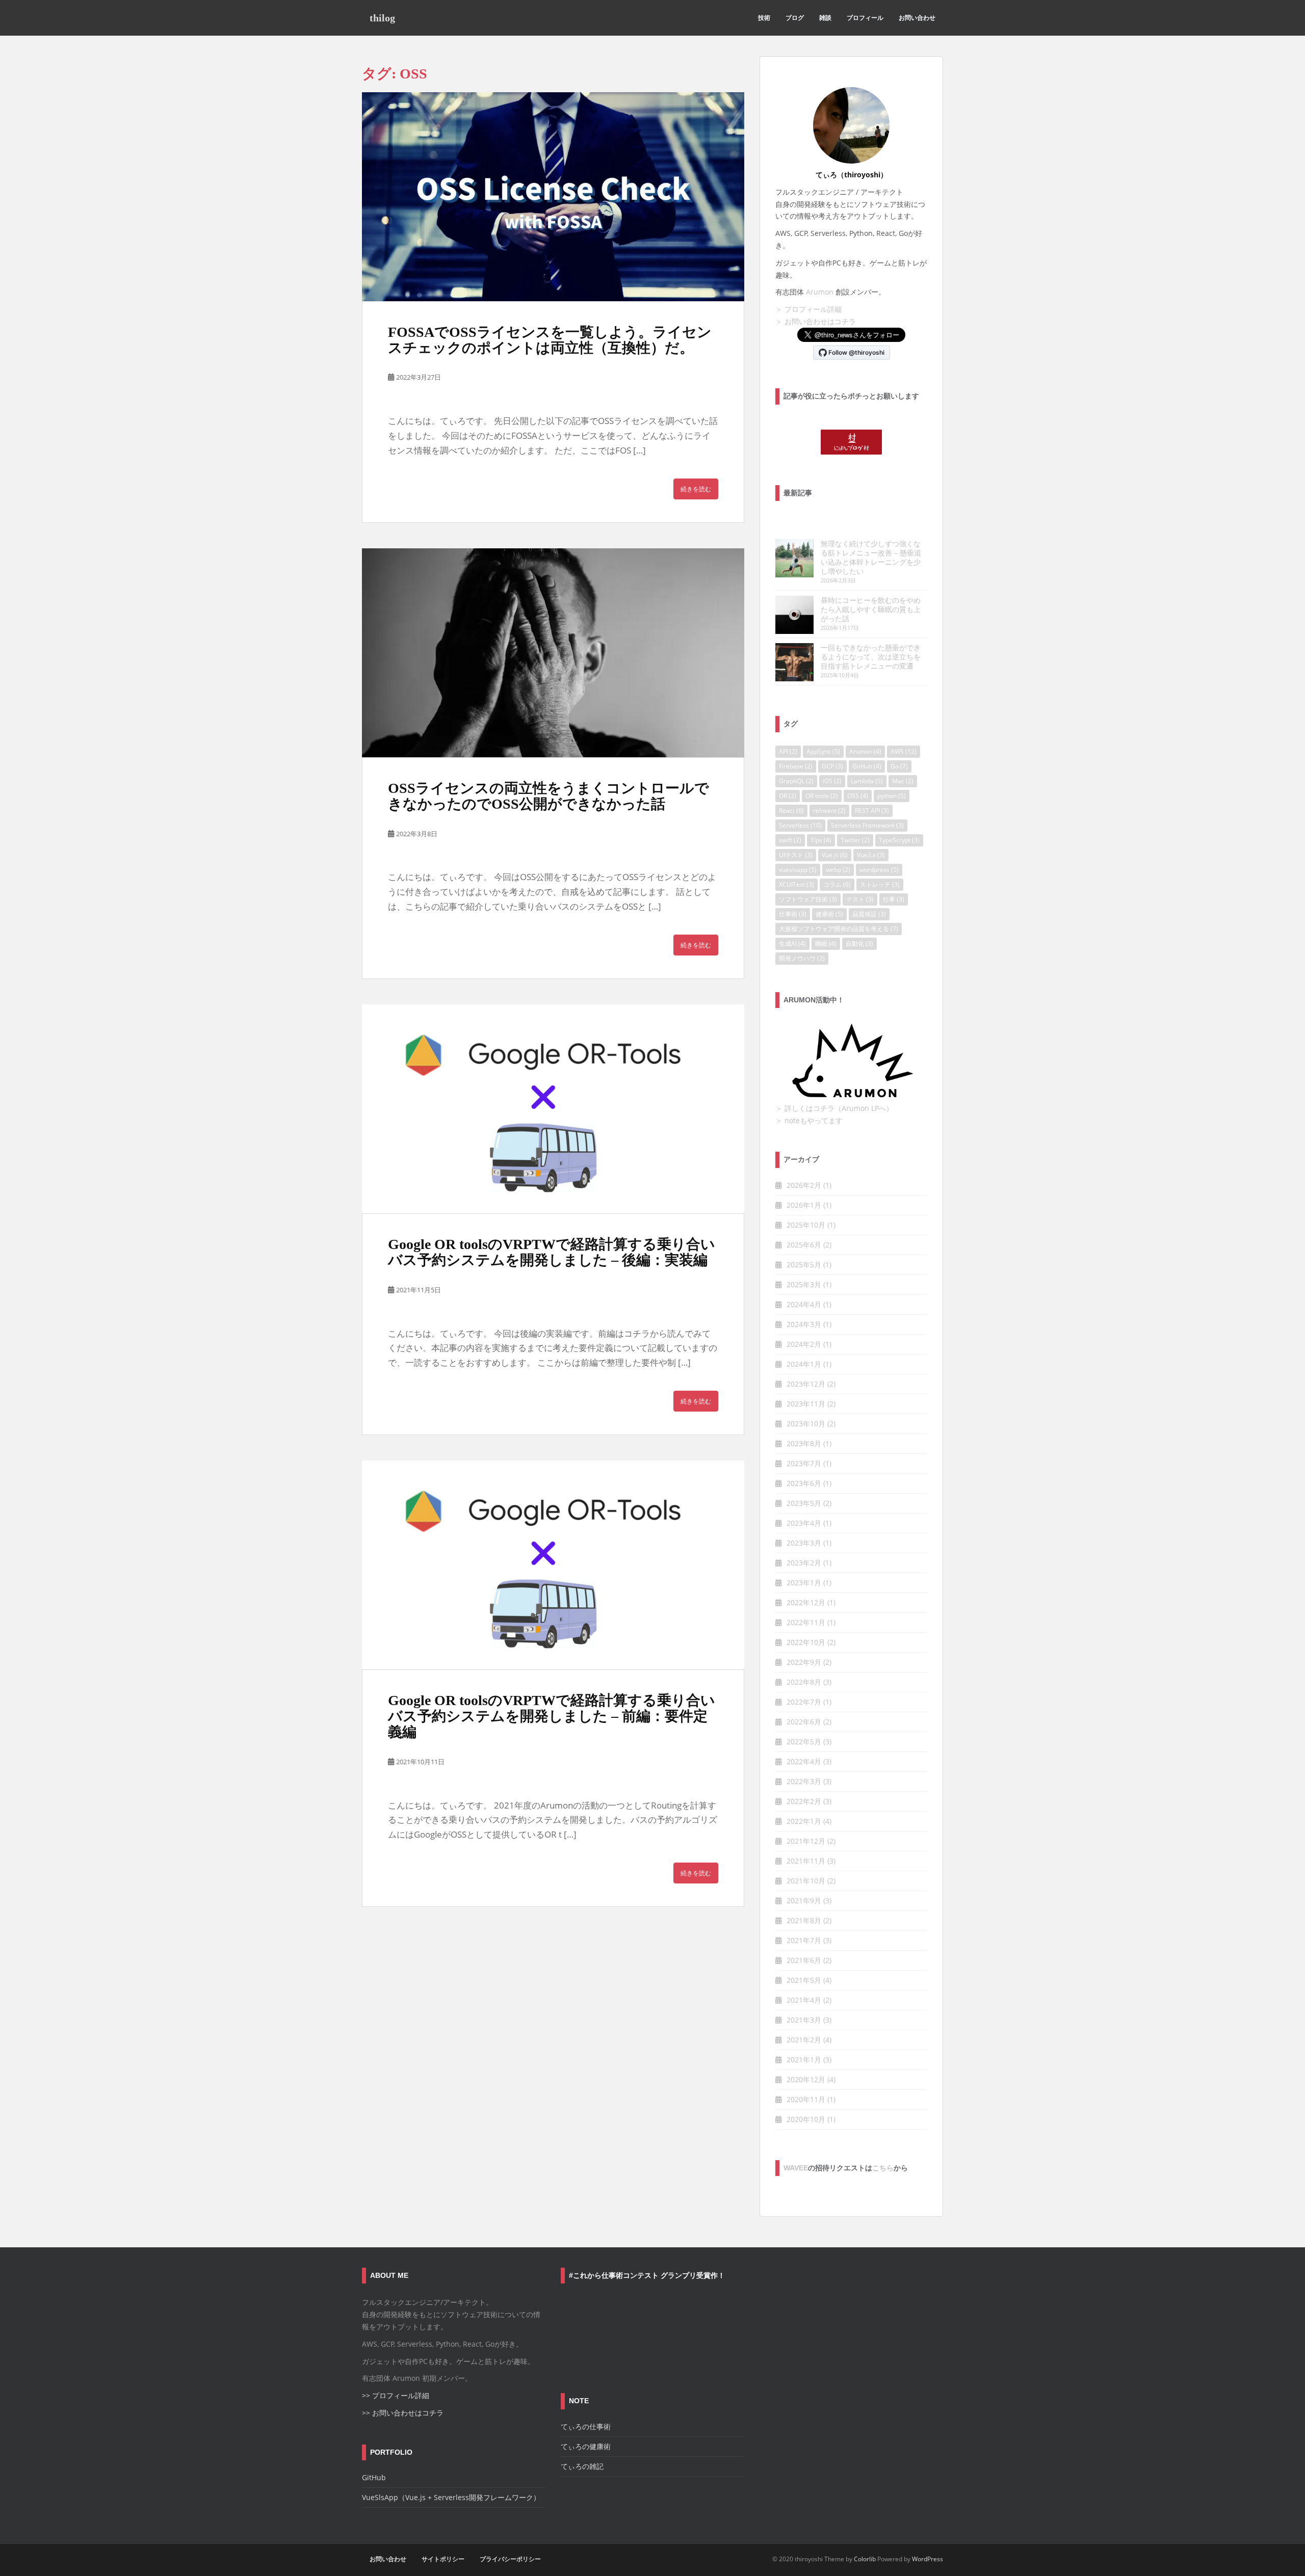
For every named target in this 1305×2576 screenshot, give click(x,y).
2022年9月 (804, 1662)
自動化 (859, 944)
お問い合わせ (917, 18)
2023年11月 (806, 1404)
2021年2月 (804, 2040)
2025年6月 (804, 1245)
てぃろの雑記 (582, 2466)
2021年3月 (804, 2020)
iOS (832, 781)
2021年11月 (806, 1861)
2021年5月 (804, 1980)
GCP (832, 766)
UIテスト (796, 855)
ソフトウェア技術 (808, 899)
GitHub (867, 766)
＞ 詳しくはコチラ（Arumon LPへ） (834, 1108)
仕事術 (793, 914)
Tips (821, 840)
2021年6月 (804, 1960)
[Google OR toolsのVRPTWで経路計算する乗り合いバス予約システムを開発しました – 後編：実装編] (553, 1109)
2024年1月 (804, 1364)
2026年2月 (804, 1185)
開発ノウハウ (802, 958)
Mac (903, 781)
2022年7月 (804, 1702)
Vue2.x (871, 855)
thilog (382, 18)
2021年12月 (806, 1841)
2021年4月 (804, 2000)
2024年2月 (804, 1344)
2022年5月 (804, 1742)
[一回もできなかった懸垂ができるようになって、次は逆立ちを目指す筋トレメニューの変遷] (794, 662)
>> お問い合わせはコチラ (403, 2413)
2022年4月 (804, 1761)
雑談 (825, 18)
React (791, 811)
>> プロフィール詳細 (396, 2395)
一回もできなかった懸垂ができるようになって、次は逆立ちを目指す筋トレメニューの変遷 (871, 657)
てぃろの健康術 (586, 2446)
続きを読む (696, 489)
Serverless (800, 825)
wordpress (879, 870)
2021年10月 (806, 1881)
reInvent (829, 811)
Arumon (820, 292)
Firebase (796, 766)
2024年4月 (804, 1304)
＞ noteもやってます (809, 1120)
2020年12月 (806, 2079)
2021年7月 (804, 1940)
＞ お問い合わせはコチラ (816, 321)
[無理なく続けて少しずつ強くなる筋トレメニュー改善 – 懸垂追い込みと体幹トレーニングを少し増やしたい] (794, 558)
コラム (837, 884)
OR (788, 796)
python (892, 796)
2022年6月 (804, 1722)
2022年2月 (804, 1801)
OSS (858, 796)
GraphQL (796, 781)
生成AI (792, 944)
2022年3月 (804, 1781)
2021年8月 (804, 1920)
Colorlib (865, 2559)
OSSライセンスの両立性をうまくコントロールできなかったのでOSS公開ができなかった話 (549, 796)
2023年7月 (804, 1463)
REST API (872, 811)
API (788, 751)
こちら (883, 2168)
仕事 (894, 899)
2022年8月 (804, 1682)
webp (838, 870)
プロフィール (865, 18)
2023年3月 (804, 1543)
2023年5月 (804, 1503)
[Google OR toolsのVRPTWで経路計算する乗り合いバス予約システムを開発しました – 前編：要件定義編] (553, 1565)
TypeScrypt (899, 840)
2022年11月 (806, 1622)
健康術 (829, 914)
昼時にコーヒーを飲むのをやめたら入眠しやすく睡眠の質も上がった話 (871, 609)
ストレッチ (880, 884)
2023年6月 (804, 1483)
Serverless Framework (867, 825)
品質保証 (869, 914)
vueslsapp (798, 870)
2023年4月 (804, 1523)
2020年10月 (806, 2119)
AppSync (823, 751)
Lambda (867, 781)
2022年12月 (806, 1602)
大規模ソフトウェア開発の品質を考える (839, 929)
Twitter (855, 840)
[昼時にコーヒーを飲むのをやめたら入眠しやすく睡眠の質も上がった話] (794, 615)
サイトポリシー (443, 2559)
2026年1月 (804, 1205)
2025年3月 (804, 1284)
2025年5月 (804, 1265)
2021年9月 (804, 1901)
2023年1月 (804, 1583)
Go (899, 766)
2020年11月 (806, 2099)
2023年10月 (806, 1424)
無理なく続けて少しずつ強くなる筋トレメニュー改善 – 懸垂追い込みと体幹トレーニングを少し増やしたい (871, 557)
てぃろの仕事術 (586, 2426)
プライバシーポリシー (510, 2559)
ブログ (795, 18)
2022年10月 (806, 1642)
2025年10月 (806, 1225)
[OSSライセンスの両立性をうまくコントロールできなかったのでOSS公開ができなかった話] (553, 653)
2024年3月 (804, 1324)
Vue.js (835, 855)
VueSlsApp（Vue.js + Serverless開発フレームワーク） (451, 2497)
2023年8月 (804, 1443)
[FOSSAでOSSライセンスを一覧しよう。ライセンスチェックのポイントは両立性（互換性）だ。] (553, 197)
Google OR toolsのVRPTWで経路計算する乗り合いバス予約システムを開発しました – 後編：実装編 (552, 1252)
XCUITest (797, 884)
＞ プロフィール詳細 (808, 309)
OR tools (822, 796)
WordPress (928, 2559)
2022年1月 (804, 1821)
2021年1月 (804, 2060)
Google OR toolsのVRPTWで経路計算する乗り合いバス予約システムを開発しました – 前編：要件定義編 (552, 1716)
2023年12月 (806, 1384)
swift (790, 840)
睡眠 (826, 944)
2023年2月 (804, 1563)
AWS (904, 751)
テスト (860, 899)
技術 (764, 18)
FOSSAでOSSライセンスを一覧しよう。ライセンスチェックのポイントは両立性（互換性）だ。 (550, 340)
